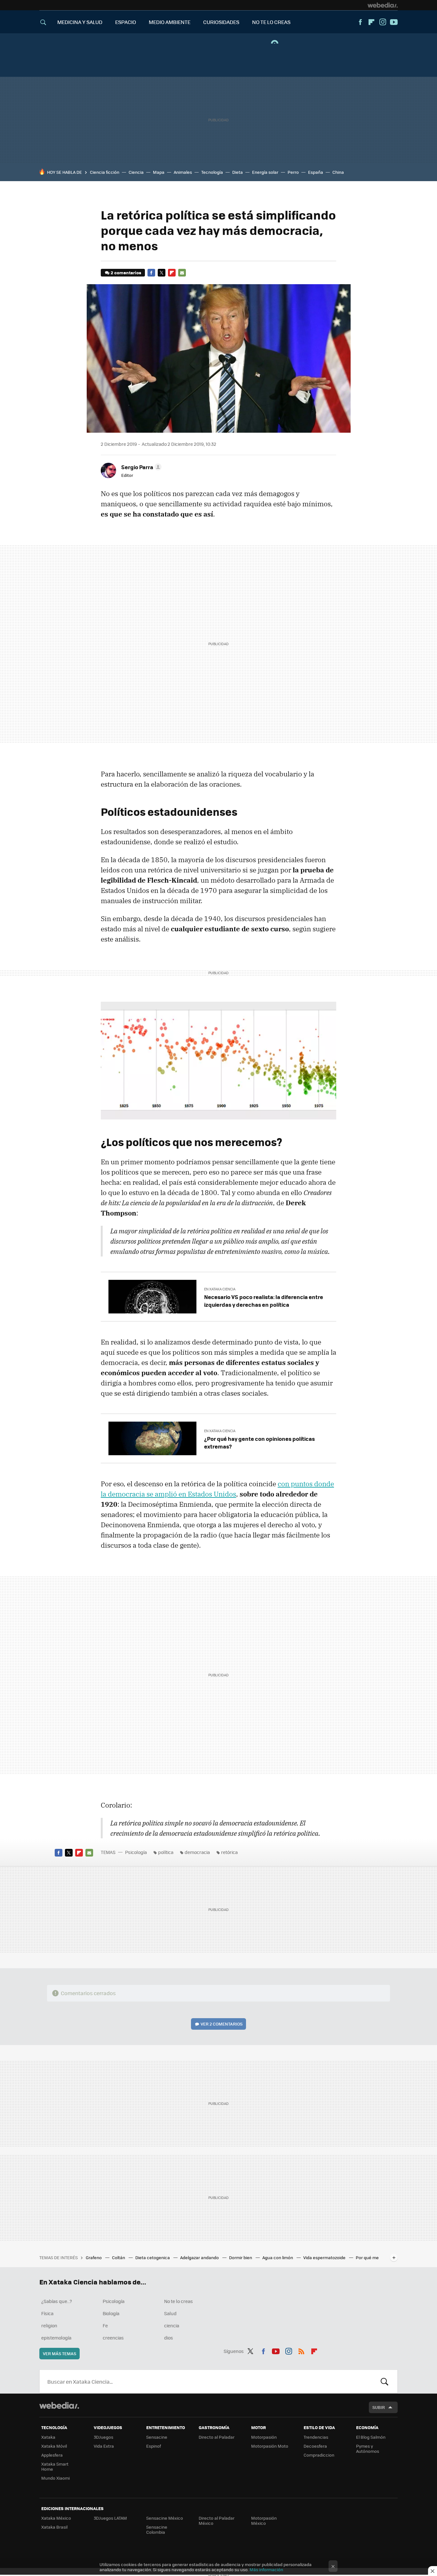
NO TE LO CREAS (271, 22)
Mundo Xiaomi (56, 2478)
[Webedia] (383, 5)
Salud (170, 2313)
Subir (379, 2407)
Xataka (48, 2437)
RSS (301, 2350)
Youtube (394, 22)
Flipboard (371, 22)
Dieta (238, 172)
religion (49, 2325)
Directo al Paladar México (217, 2520)
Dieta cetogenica (153, 2257)
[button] (140, 467)
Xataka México (56, 2518)
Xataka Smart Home (55, 2466)
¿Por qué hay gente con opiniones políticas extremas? (259, 1442)
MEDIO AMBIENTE (170, 22)
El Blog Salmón (371, 2437)
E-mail (182, 273)
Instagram (383, 22)
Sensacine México (165, 2518)
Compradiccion (319, 2455)
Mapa (159, 172)
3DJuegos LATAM (110, 2518)
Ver (222, 2024)
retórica (229, 1852)
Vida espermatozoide (325, 2257)
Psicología (136, 1852)
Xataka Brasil (54, 2527)
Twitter (162, 273)
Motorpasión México (264, 2520)
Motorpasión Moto (270, 2446)
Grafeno (94, 2257)
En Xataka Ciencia (220, 1289)
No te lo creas (179, 2301)
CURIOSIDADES (221, 22)
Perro (293, 172)
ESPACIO (126, 22)
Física (47, 2313)
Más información (266, 2569)
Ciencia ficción (105, 172)
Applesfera (52, 2455)
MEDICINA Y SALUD (80, 22)
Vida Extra (104, 2446)
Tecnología (212, 172)
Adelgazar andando (200, 2257)
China (338, 172)
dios (169, 2338)
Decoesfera (315, 2446)
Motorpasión (264, 2437)
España (316, 172)
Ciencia (136, 172)
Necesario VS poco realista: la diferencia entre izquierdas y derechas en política (264, 1301)
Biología (111, 2313)
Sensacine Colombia (157, 2529)
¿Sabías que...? (57, 2301)
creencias (113, 2338)
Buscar (385, 2381)
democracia (197, 1852)
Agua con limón (278, 2257)
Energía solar (265, 172)
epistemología (56, 2338)
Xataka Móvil (54, 2446)
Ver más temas (60, 2353)
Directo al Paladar (217, 2437)
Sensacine (157, 2437)
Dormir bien (241, 2257)
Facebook (360, 22)
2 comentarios (126, 273)
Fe (105, 2325)
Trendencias (316, 2437)
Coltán (119, 2257)
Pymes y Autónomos (368, 2448)
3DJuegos (103, 2437)
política (166, 1852)
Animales (183, 172)
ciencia (172, 2325)
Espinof (154, 2446)
